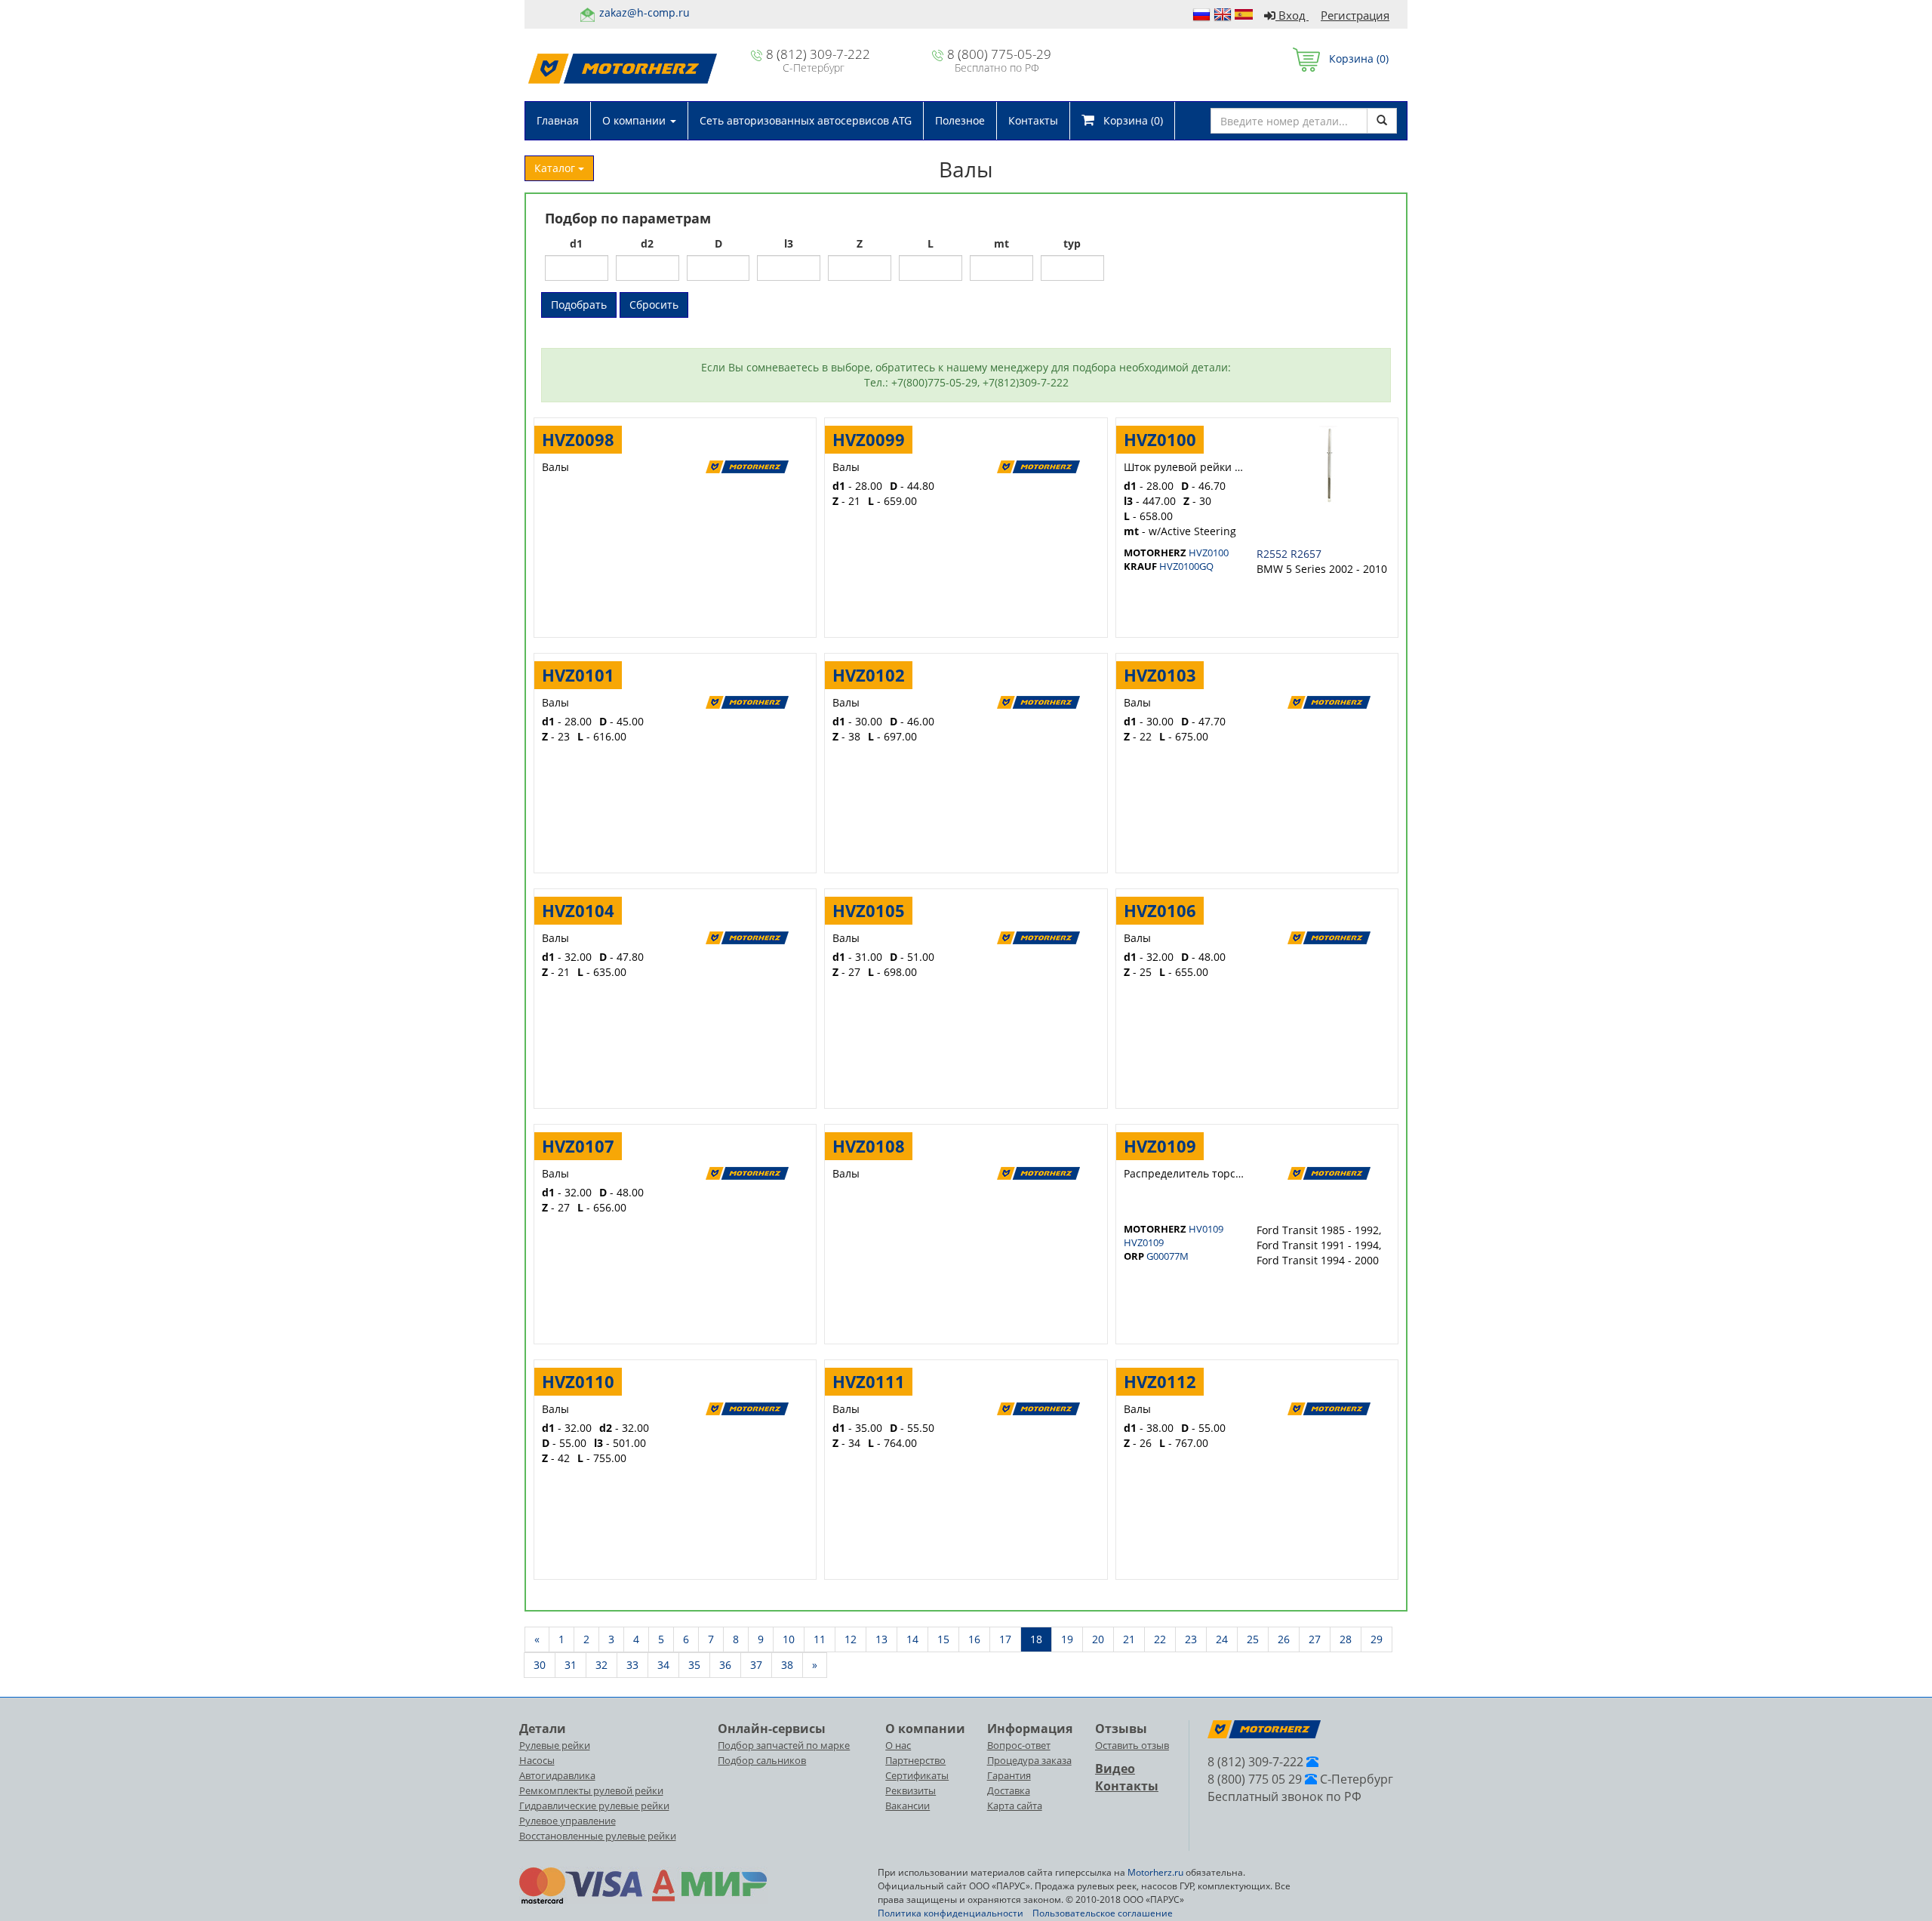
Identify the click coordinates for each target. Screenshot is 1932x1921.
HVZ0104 (578, 910)
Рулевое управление (568, 1821)
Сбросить (654, 305)
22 (1160, 1639)
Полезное (960, 120)
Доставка (1009, 1790)
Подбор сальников (762, 1760)
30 (540, 1665)
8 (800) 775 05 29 (1255, 1779)
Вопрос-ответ (1019, 1745)
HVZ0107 (578, 1146)
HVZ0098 (578, 439)
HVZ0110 (578, 1381)
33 (632, 1665)
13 (881, 1639)
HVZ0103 (1160, 675)
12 (851, 1639)
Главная (558, 120)
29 (1377, 1639)
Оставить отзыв (1132, 1745)
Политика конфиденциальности (951, 1913)
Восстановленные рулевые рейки (598, 1836)
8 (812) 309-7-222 (818, 54)
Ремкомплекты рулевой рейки (591, 1790)
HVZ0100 (1160, 439)
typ (1072, 243)
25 (1253, 1639)
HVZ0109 (1160, 1146)
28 (1346, 1639)
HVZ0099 (869, 439)
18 (1036, 1639)
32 (601, 1665)
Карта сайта (1015, 1806)
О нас (898, 1745)
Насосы (537, 1760)
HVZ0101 (578, 675)
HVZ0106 (1160, 910)
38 (787, 1665)
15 (943, 1639)
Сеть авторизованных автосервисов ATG (806, 120)
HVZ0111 (869, 1381)
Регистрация (1355, 15)
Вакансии (908, 1806)
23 (1191, 1639)
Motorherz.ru (1155, 1872)
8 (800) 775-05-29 (999, 54)
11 (820, 1639)
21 (1129, 1639)
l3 (789, 243)
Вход (1292, 15)
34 (663, 1665)
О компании (635, 120)
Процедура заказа (1029, 1760)
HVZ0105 (869, 910)
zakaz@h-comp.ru (645, 12)
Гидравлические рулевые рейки (594, 1806)
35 (694, 1665)
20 (1098, 1639)
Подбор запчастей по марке (784, 1745)
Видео (1115, 1769)
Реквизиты (911, 1790)
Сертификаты (917, 1775)
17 (1005, 1639)
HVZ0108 (869, 1146)
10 (789, 1639)
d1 (576, 243)
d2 (647, 243)
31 (571, 1665)
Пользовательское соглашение (1103, 1913)
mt (1001, 243)
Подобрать (579, 305)
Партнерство (915, 1760)
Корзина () (1354, 58)
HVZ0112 (1160, 1381)
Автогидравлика (557, 1775)
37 (756, 1665)
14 (912, 1639)
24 (1222, 1639)
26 (1284, 1639)
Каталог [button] (556, 168)
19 (1067, 1639)
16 (974, 1639)
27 (1315, 1639)
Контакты (1033, 120)
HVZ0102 (869, 675)
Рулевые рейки (555, 1745)
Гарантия (1009, 1775)
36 (725, 1665)
